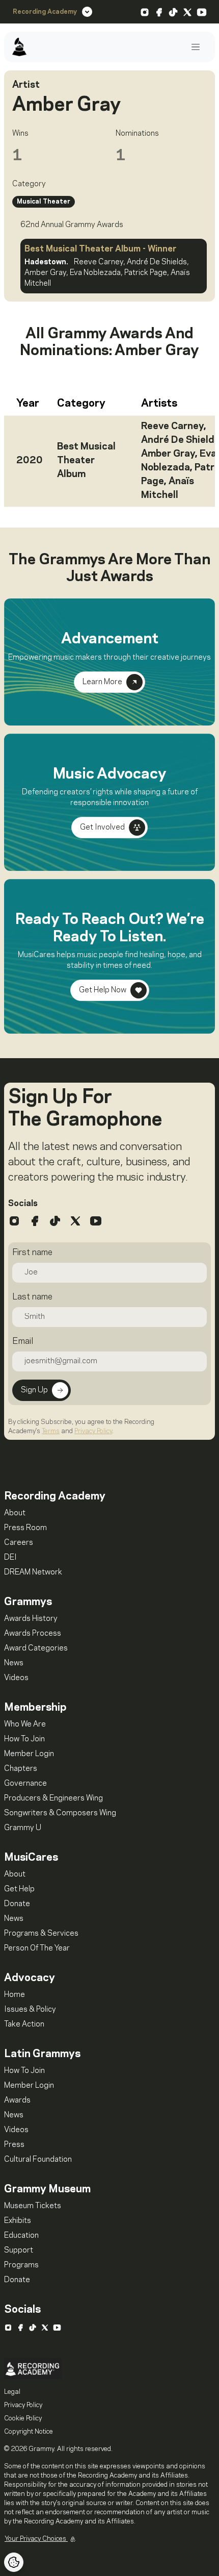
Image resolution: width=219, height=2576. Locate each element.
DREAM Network (33, 1572)
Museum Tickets (33, 2206)
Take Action (24, 2024)
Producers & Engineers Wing (53, 1798)
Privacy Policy (93, 1431)
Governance (25, 1784)
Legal (12, 2392)
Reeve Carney (172, 427)
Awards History (31, 1619)
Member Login (29, 1754)
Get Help (19, 1889)
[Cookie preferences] (14, 2562)
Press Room (25, 1528)
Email (23, 1341)
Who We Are (25, 1724)
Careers (19, 1543)
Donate (17, 1904)
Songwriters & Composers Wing (60, 1813)
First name (32, 1253)
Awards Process (33, 1634)
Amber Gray (168, 454)
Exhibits (18, 2221)
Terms (51, 1431)
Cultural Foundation (38, 2160)
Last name (32, 1297)
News (14, 1663)
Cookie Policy (23, 2418)
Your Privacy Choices (36, 2539)
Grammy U (23, 1828)
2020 (30, 461)
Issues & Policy (30, 2010)
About (15, 1513)
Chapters (21, 1769)
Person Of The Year (37, 1948)
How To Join (24, 1739)
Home (15, 1995)
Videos (16, 1678)
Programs (21, 2265)
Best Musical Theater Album (86, 461)
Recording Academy (45, 12)
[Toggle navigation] (196, 47)
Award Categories (36, 1648)
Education (21, 2236)
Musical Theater (44, 202)
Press (14, 2145)
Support (19, 2250)
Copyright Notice (29, 2432)
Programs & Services (41, 1934)
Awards (17, 2100)
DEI (10, 1558)
